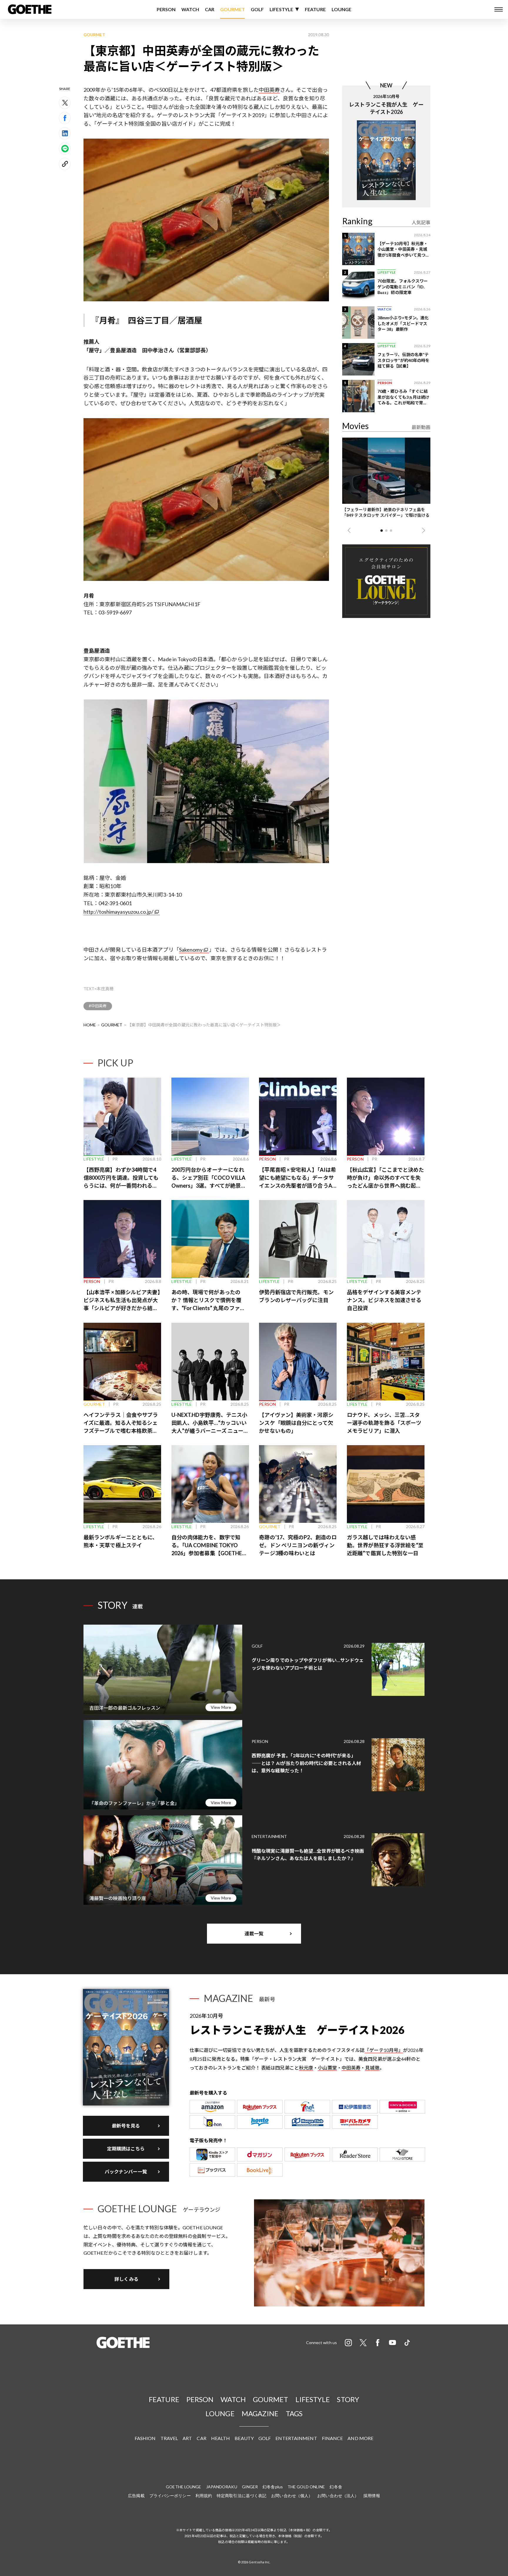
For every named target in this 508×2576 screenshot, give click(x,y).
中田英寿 (269, 90)
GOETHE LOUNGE (183, 2487)
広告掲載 (136, 2496)
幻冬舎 (336, 2487)
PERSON (166, 9)
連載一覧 (254, 1933)
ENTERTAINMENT (296, 2438)
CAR (210, 9)
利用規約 (204, 2496)
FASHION (145, 2438)
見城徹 (372, 2068)
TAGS (294, 2413)
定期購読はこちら (126, 2149)
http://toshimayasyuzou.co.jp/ (118, 912)
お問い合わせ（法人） (338, 2496)
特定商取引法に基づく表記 (242, 2496)
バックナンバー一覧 (126, 2172)
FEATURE (315, 9)
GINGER (250, 2487)
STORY (348, 2399)
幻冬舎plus (273, 2487)
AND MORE (360, 2438)
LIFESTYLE (281, 9)
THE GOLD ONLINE (306, 2487)
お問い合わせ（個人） (292, 2496)
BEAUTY (244, 2438)
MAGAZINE (260, 2413)
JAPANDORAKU (222, 2487)
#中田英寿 (98, 1006)
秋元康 (306, 2068)
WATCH (190, 9)
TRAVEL (169, 2438)
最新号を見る (126, 2126)
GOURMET (233, 9)
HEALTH (221, 2438)
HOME (90, 1025)
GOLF (257, 9)
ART (187, 2438)
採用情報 (372, 2496)
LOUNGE (342, 9)
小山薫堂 (327, 2068)
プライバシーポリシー (170, 2496)
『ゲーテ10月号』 (384, 2050)
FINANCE (332, 2438)
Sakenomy (191, 950)
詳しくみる (126, 2279)
